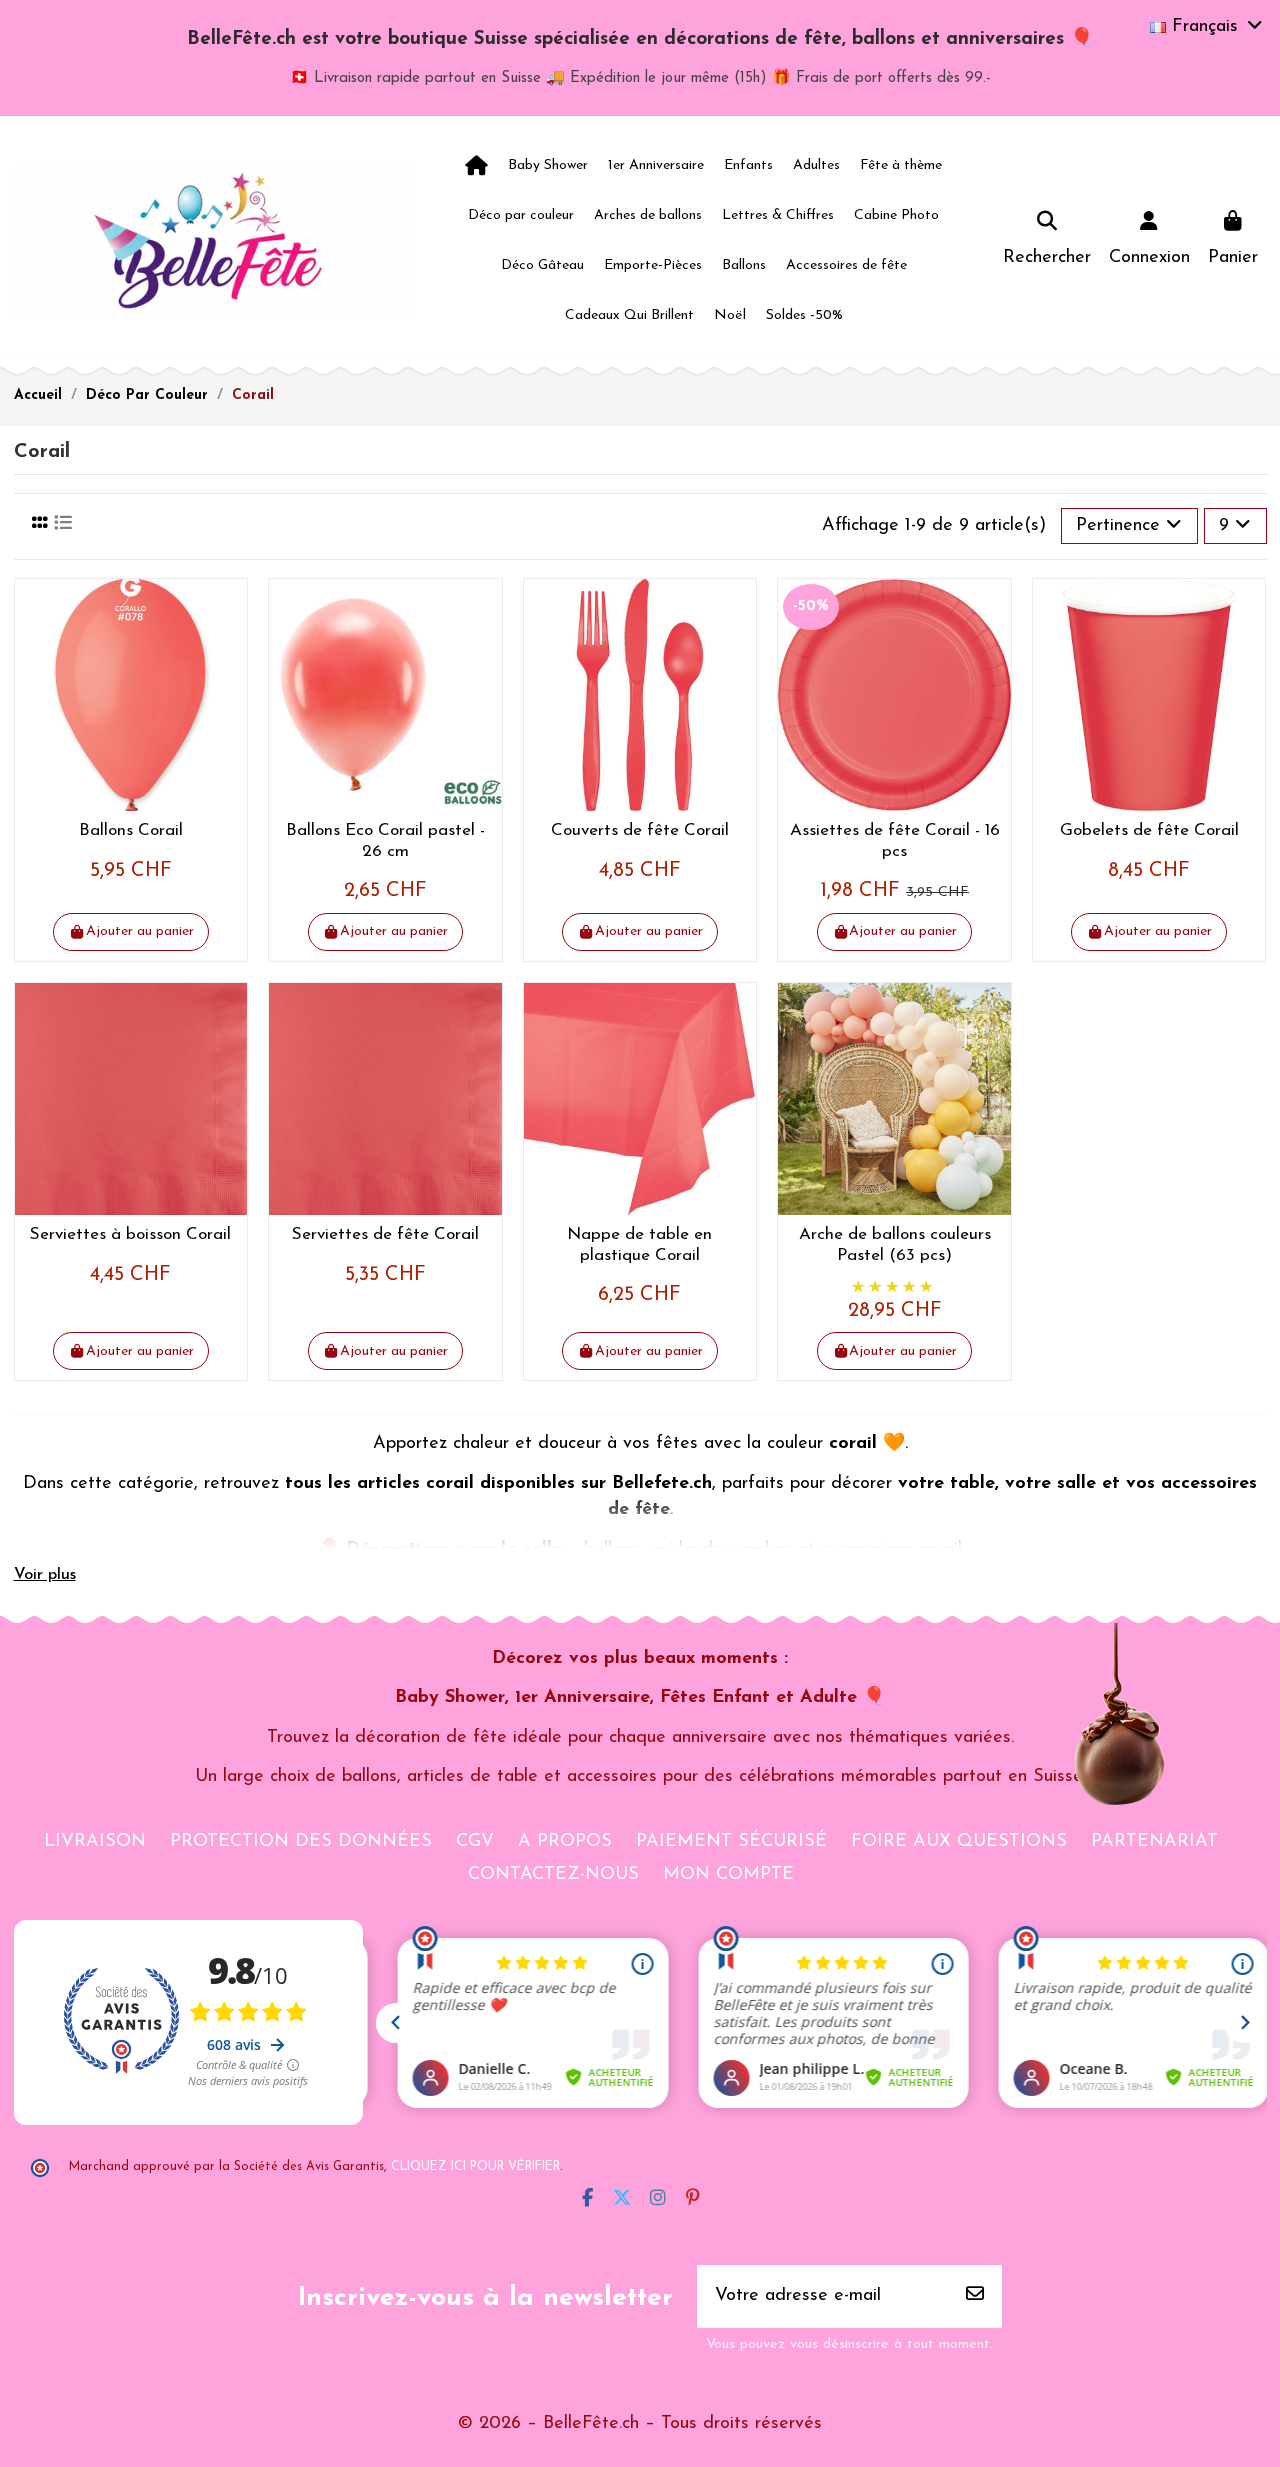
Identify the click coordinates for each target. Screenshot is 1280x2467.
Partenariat (1154, 1842)
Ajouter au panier (140, 931)
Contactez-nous (553, 1875)
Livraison (95, 1842)
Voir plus (45, 1575)
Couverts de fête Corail (640, 830)
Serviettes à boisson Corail (130, 1234)
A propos (565, 1842)
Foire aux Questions (959, 1842)
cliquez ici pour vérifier (475, 2167)
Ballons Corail (131, 830)
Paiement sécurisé (731, 1842)
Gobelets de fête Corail (1149, 830)
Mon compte (728, 1875)
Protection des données (301, 1842)
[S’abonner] (975, 2296)
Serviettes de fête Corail (385, 1234)
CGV (475, 1842)
